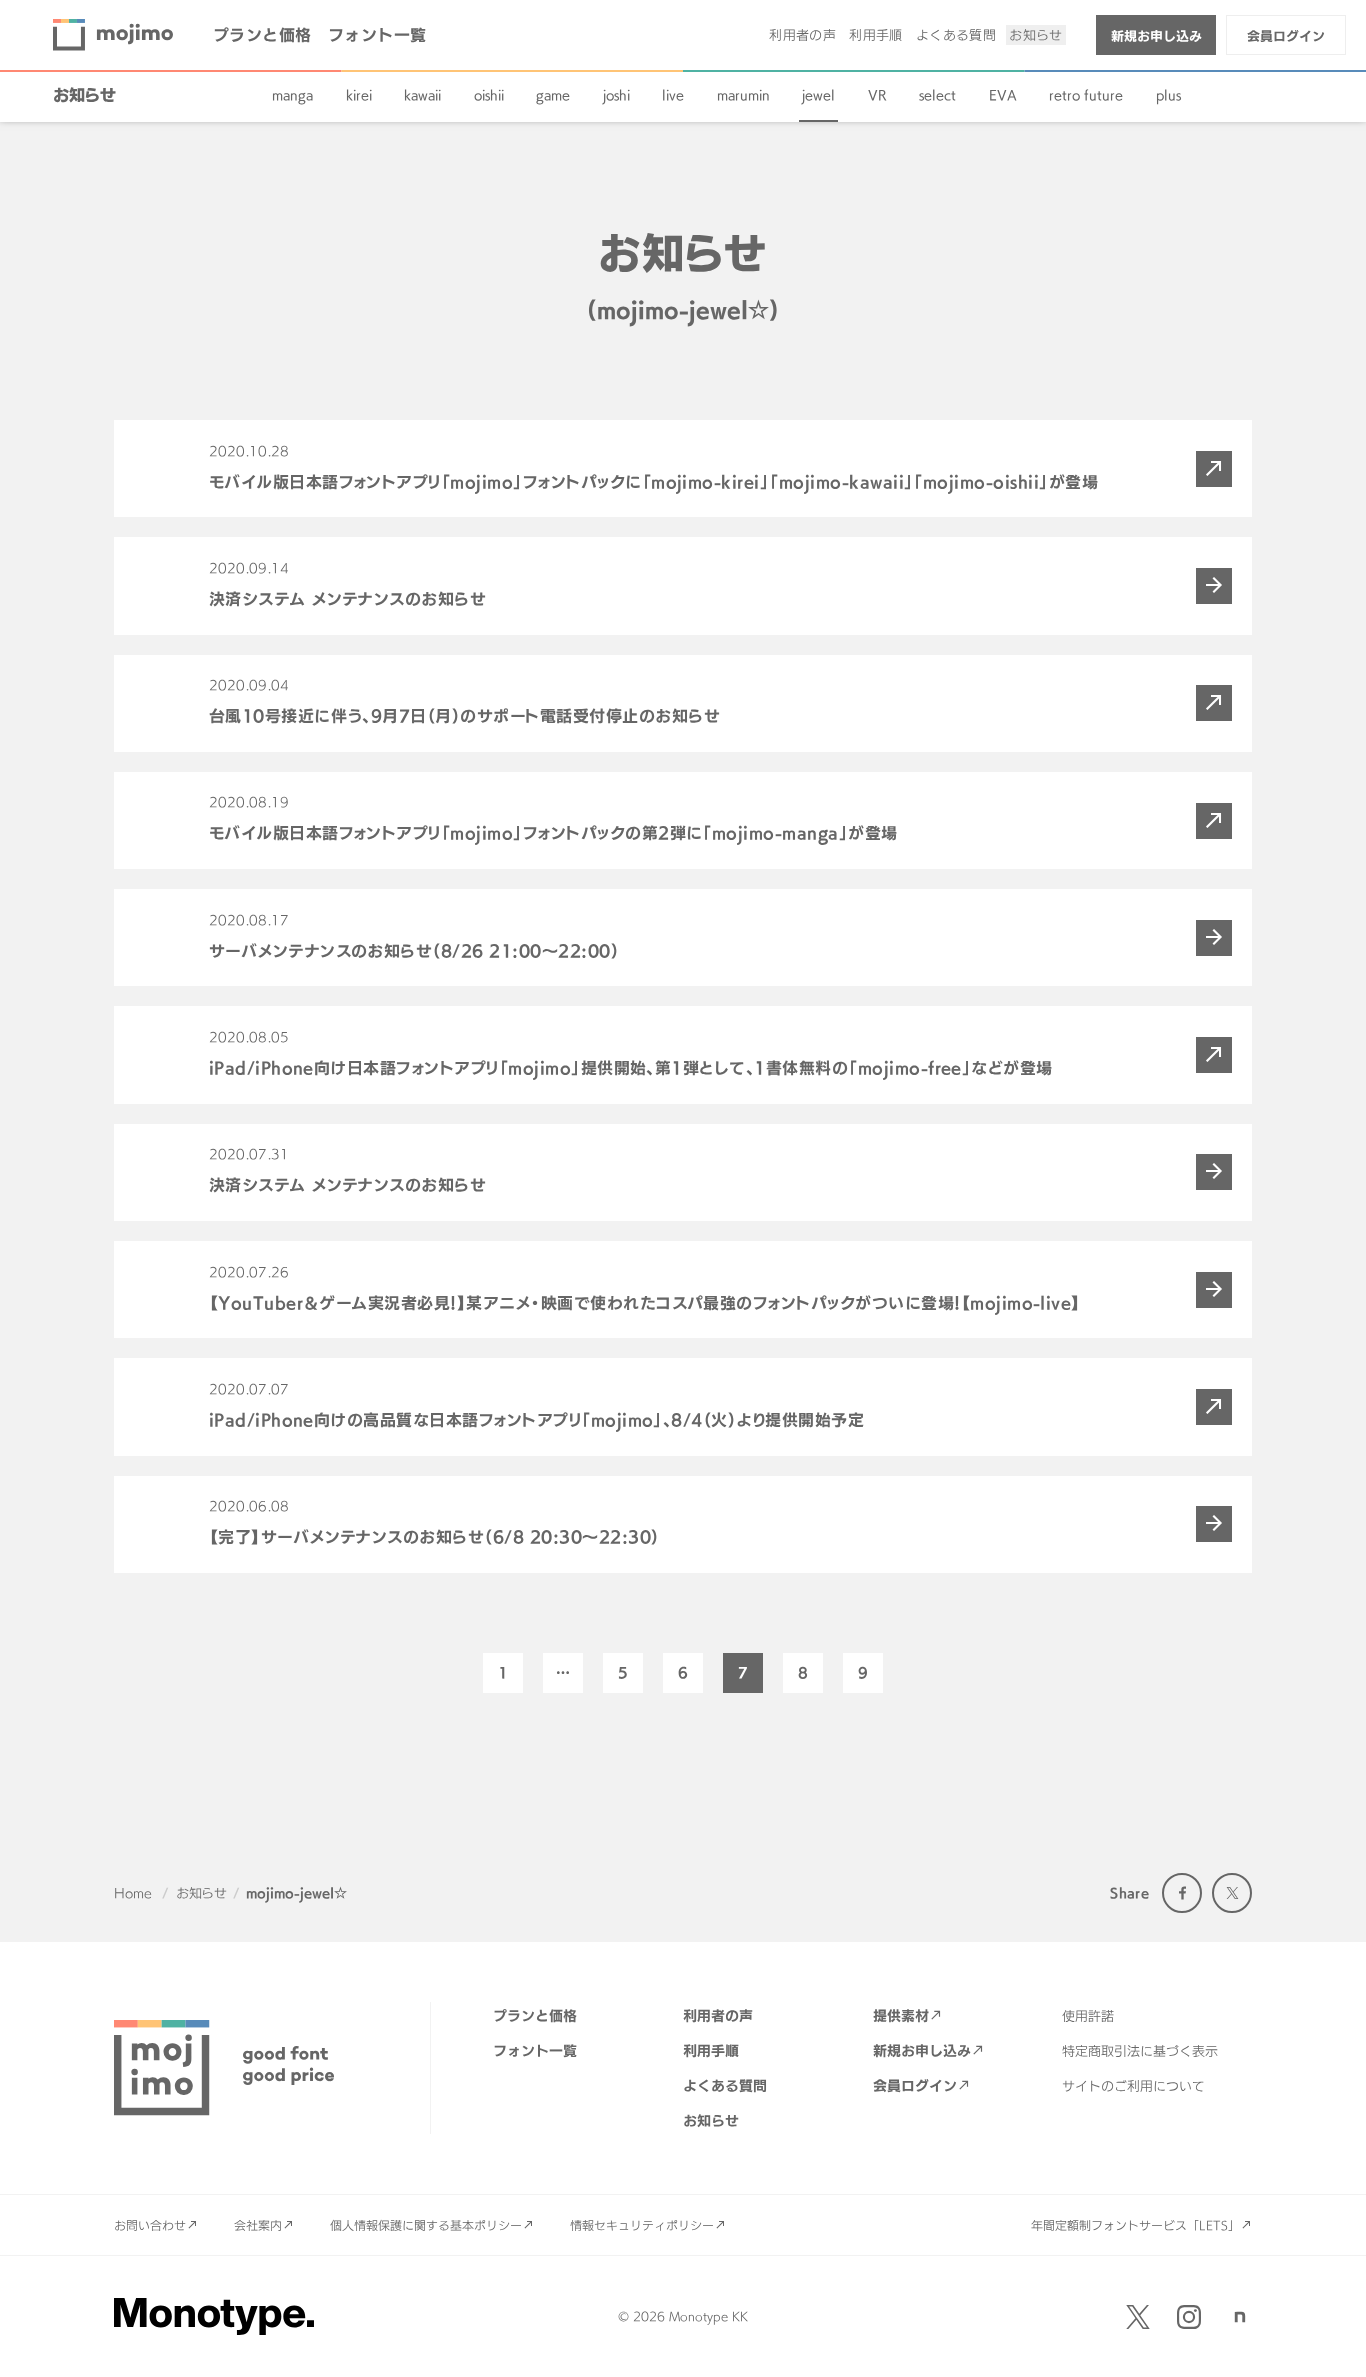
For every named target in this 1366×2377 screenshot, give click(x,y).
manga (292, 95)
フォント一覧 (377, 35)
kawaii (422, 95)
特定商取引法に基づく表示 (1140, 2051)
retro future (1086, 95)
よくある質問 (956, 35)
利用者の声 (802, 35)
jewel (818, 95)
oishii (489, 95)
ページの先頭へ (1326, 2337)
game (553, 95)
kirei (359, 95)
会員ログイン (1286, 36)
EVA (1003, 95)
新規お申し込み (1156, 36)
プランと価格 (262, 35)
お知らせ (1036, 35)
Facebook (1182, 1893)
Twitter (1232, 1893)
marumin (743, 95)
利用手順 (876, 35)
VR (877, 95)
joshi (616, 95)
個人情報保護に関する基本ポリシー (426, 2225)
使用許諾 (1088, 2016)
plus (1168, 95)
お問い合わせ (150, 2225)
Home (133, 1893)
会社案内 (258, 2225)
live (673, 95)
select (937, 95)
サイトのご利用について (1133, 2086)
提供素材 (901, 2015)
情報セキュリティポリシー (642, 2225)
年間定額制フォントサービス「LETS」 (1135, 2225)
